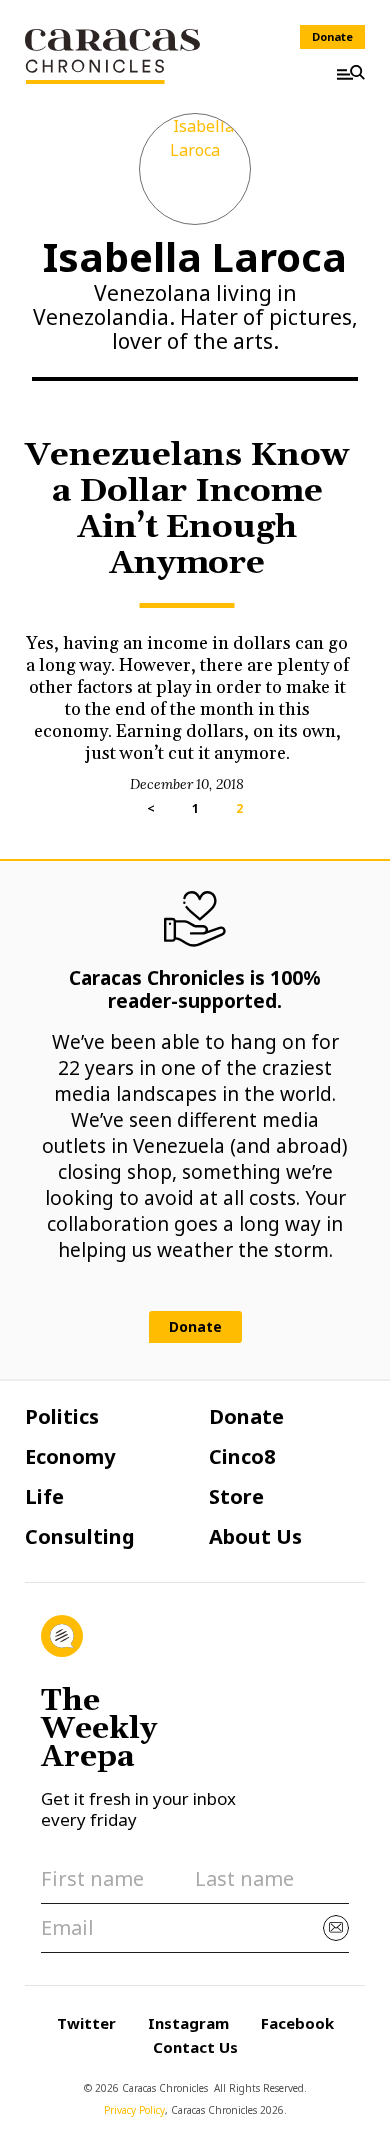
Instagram (188, 2023)
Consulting (80, 1537)
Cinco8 (242, 1457)
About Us (255, 1537)
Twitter (86, 2023)
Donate (332, 36)
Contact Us (195, 2047)
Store (236, 1497)
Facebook (297, 2023)
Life (44, 1497)
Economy (70, 1457)
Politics (62, 1417)
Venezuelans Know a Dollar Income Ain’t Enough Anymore (187, 509)
